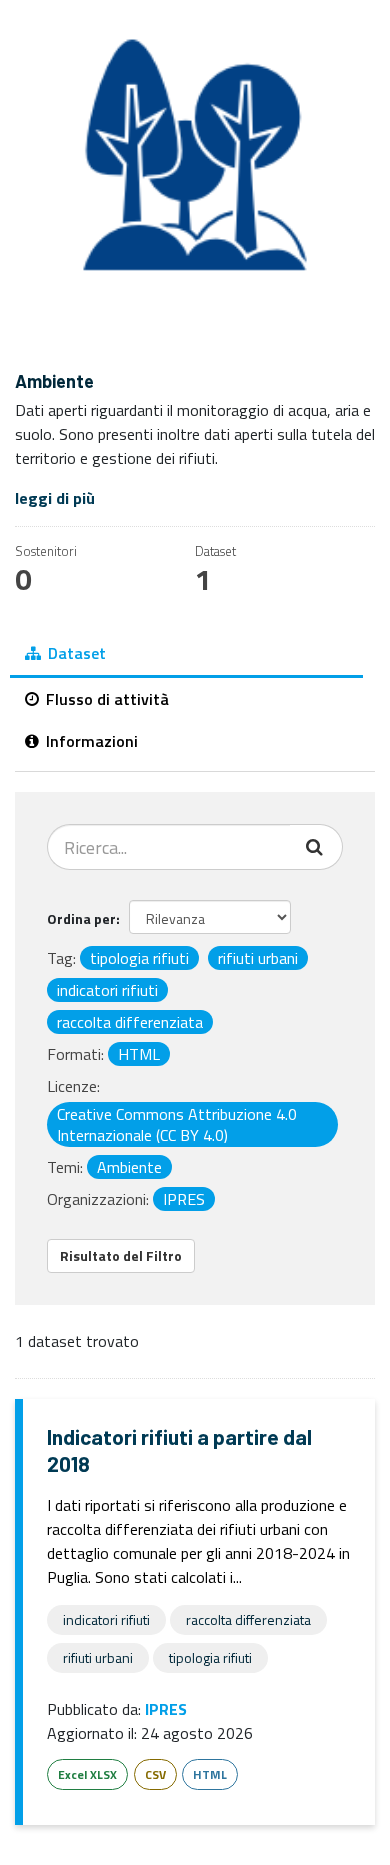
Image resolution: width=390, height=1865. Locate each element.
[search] (316, 847)
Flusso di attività (105, 699)
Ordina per (81, 918)
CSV (155, 1774)
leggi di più (55, 498)
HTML (210, 1774)
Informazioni (90, 741)
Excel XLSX (87, 1774)
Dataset (75, 653)
